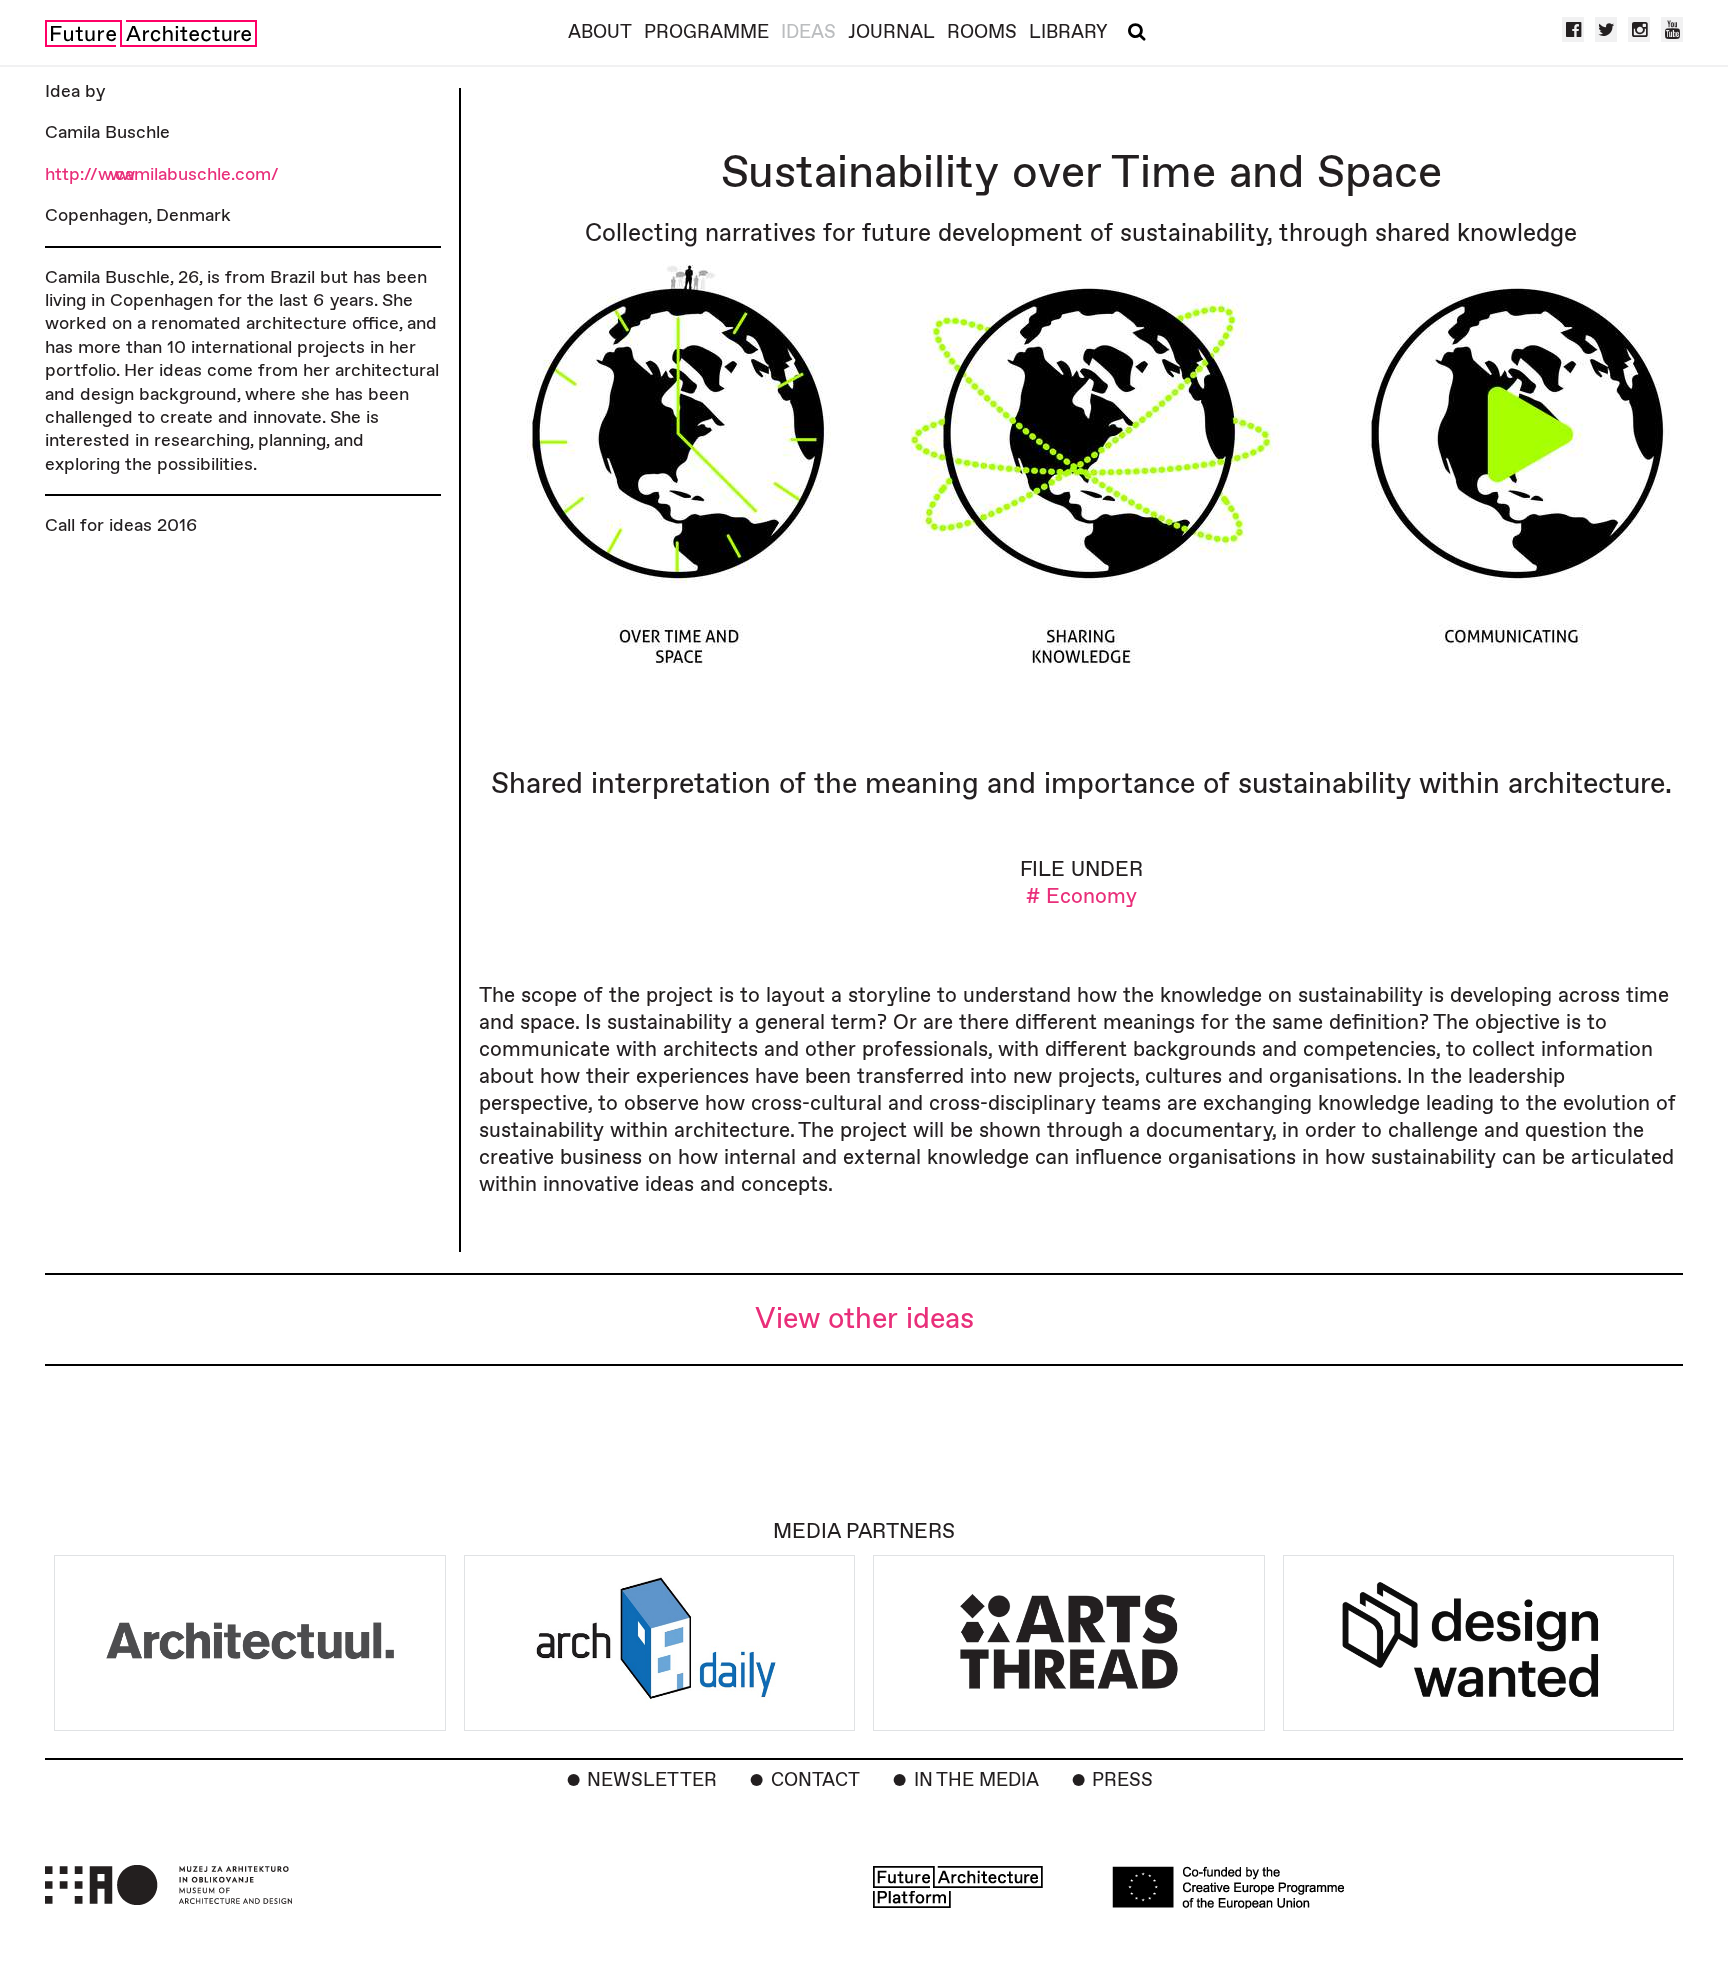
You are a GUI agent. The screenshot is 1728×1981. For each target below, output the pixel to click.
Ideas (808, 32)
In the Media (976, 1780)
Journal (891, 32)
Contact (815, 1780)
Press (1122, 1780)
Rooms (982, 32)
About (600, 32)
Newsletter (652, 1780)
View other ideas (864, 1319)
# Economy (1081, 896)
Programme (706, 32)
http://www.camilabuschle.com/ (162, 174)
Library (1068, 32)
